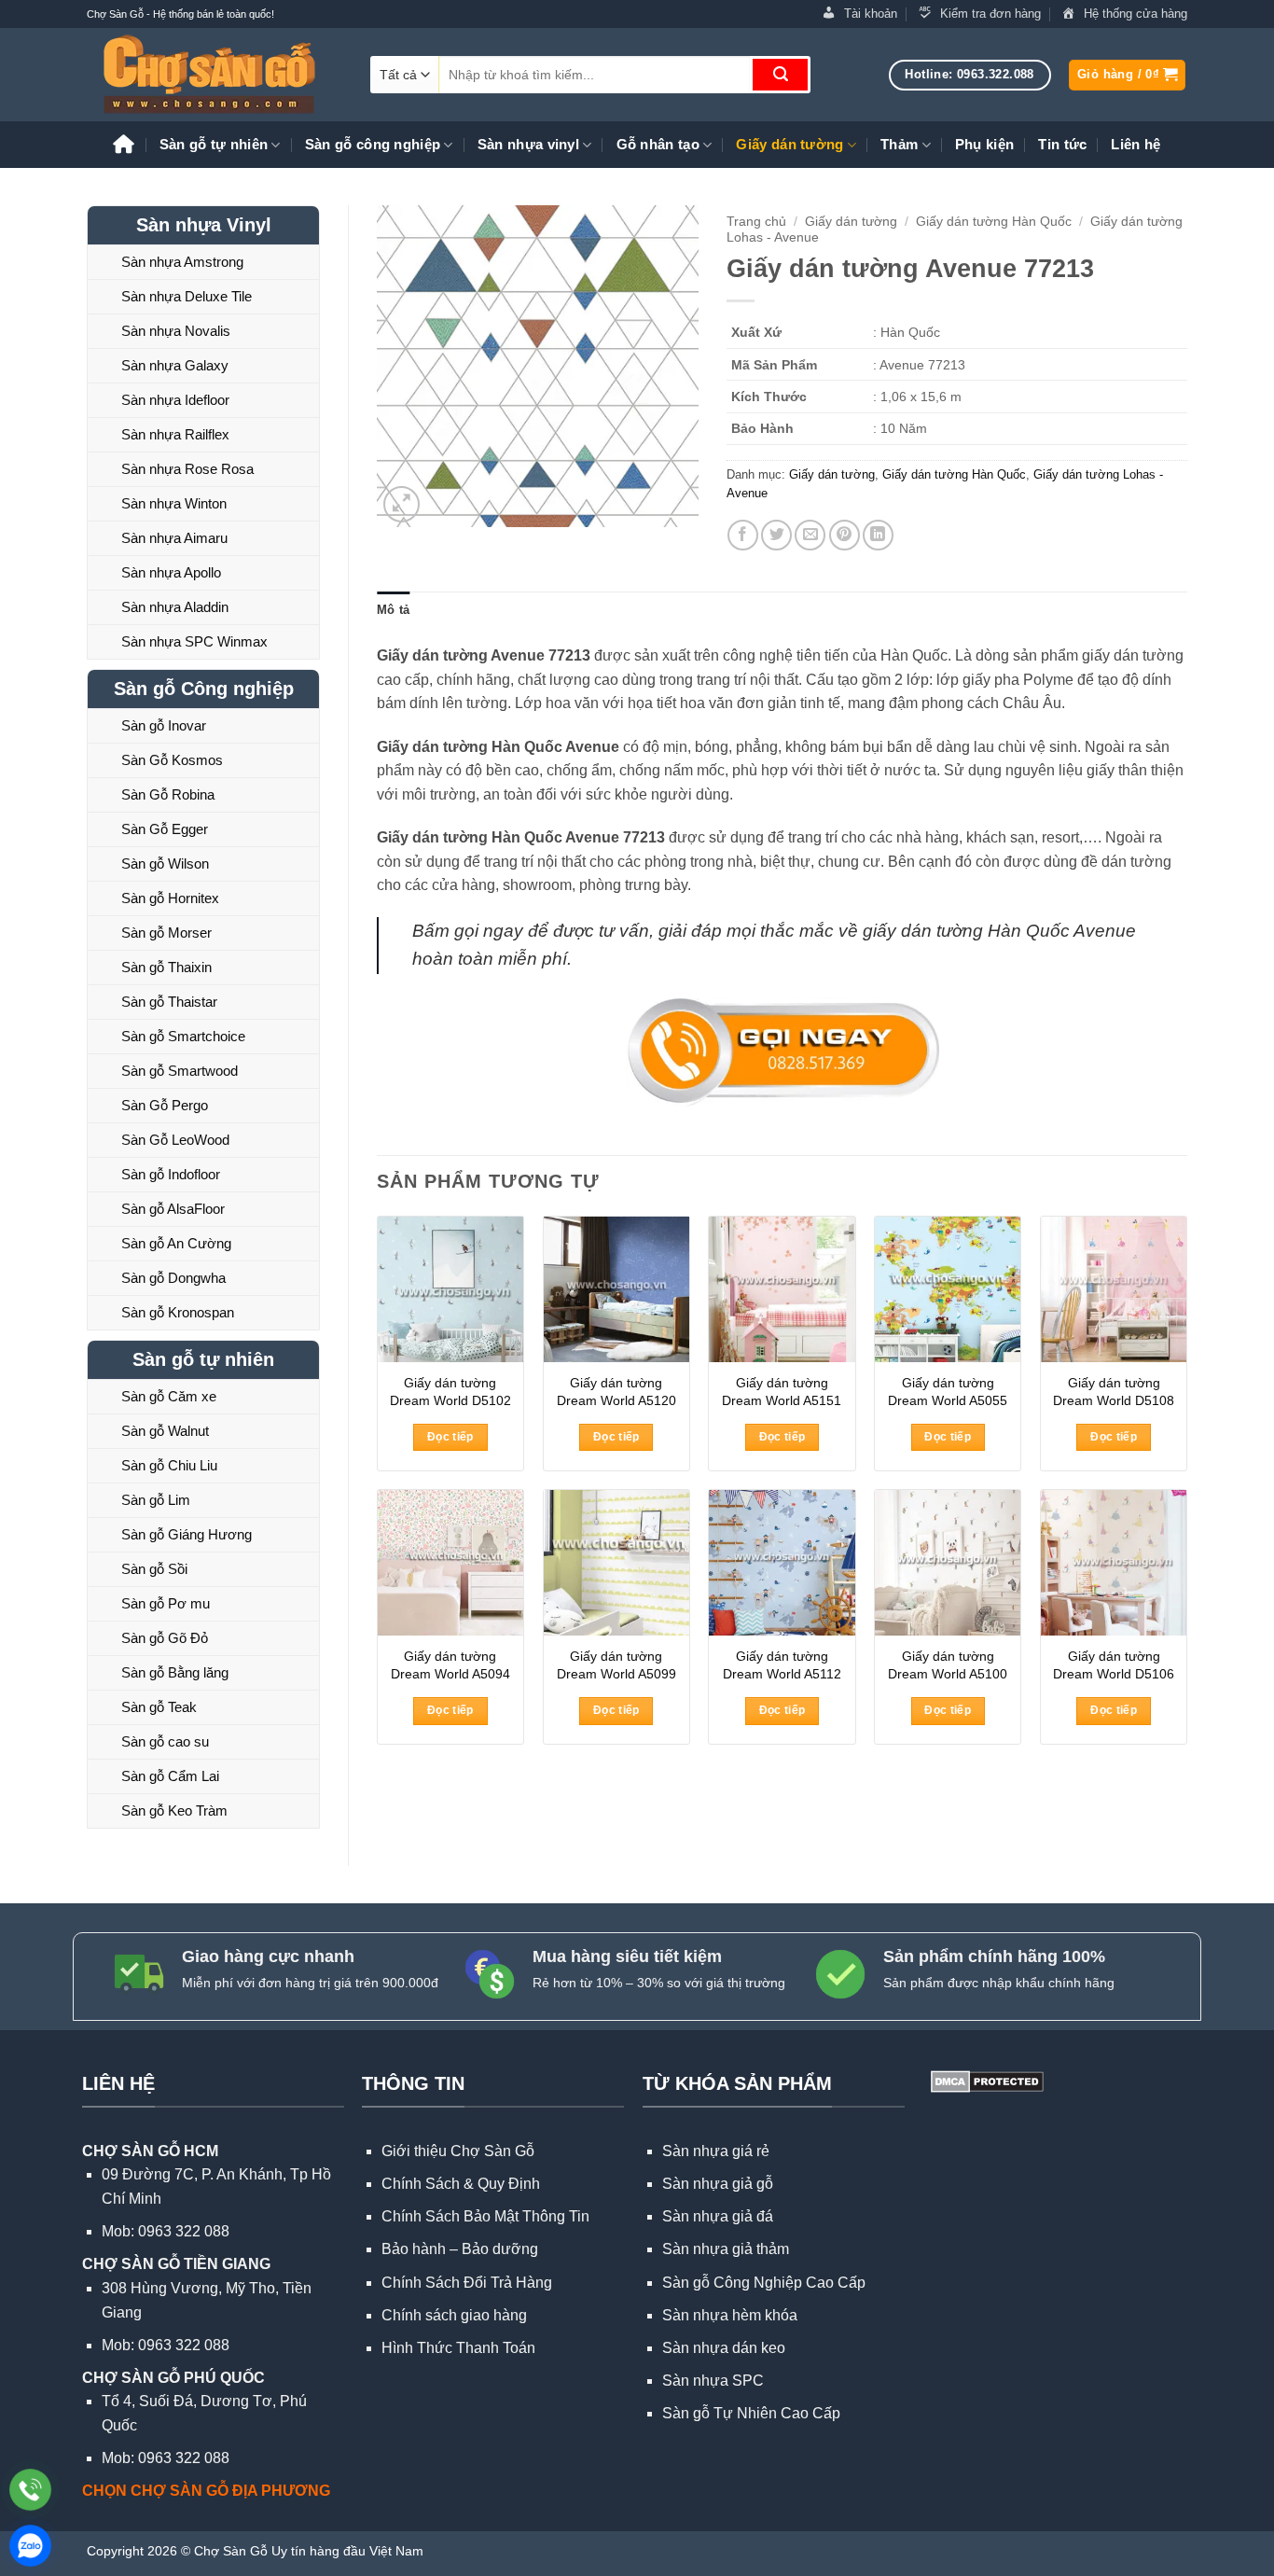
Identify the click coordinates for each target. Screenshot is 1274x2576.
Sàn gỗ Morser (166, 933)
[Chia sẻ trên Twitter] (776, 535)
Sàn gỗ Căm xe (169, 1396)
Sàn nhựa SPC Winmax (194, 641)
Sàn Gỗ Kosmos (172, 760)
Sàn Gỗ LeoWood (175, 1140)
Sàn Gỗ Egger (165, 829)
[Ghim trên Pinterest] (845, 535)
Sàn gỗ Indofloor (171, 1174)
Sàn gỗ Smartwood (180, 1071)
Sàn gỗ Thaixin (166, 967)
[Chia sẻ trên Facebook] (743, 535)
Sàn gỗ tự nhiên (214, 144)
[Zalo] (30, 2546)
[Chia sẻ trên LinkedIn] (878, 535)
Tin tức (1062, 144)
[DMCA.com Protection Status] (985, 2080)
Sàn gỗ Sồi (154, 1569)
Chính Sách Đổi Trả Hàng (467, 2283)
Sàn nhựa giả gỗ (718, 2184)
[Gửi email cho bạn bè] (810, 535)
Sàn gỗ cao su (165, 1741)
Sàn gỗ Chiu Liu (169, 1465)
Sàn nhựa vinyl (528, 144)
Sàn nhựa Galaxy (175, 365)
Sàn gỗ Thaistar (169, 1002)
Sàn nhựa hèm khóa (730, 2315)
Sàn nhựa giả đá (718, 2216)
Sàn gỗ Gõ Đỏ (165, 1638)
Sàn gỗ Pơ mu (166, 1603)
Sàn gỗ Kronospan (178, 1312)
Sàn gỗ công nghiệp (373, 144)
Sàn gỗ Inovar (164, 725)
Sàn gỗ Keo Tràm (174, 1810)
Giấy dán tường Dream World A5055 (948, 1392)
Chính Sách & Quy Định (461, 2184)
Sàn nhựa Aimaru (174, 538)
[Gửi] (780, 75)
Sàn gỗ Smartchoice (183, 1036)
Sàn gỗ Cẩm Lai (170, 1776)
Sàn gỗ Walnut (165, 1431)
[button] (1127, 75)
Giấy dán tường (789, 144)
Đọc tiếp (450, 1437)
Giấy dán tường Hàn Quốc (994, 222)
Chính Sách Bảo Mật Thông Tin (485, 2216)
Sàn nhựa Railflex (175, 434)
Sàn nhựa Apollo (171, 572)
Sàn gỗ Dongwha (173, 1278)
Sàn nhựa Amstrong (182, 262)
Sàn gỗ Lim (156, 1500)
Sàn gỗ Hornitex (170, 898)
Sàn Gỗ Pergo (165, 1105)
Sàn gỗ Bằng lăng (175, 1672)
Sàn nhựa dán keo (724, 2348)
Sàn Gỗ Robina (168, 794)
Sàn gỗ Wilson (165, 863)
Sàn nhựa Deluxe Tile (187, 296)
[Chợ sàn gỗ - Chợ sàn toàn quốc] (215, 75)
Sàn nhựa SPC (713, 2381)
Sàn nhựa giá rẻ (716, 2151)
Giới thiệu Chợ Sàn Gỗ (458, 2151)
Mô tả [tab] (393, 610)
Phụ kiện (984, 144)
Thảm (899, 144)
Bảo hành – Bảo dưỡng (460, 2249)
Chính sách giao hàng (454, 2315)
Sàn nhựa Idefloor (175, 400)
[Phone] (30, 2490)
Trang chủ (756, 222)
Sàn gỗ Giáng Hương (187, 1534)
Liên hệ (1136, 144)
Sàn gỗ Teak (159, 1707)
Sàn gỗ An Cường (176, 1243)
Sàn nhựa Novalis (176, 331)
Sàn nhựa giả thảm (726, 2249)
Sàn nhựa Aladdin (175, 607)
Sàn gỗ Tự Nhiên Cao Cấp (751, 2413)
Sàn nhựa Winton (174, 503)
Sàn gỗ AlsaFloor (173, 1209)
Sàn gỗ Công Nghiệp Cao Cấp (764, 2283)
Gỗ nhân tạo (658, 144)
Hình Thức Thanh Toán (458, 2348)
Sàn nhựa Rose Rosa (187, 469)
